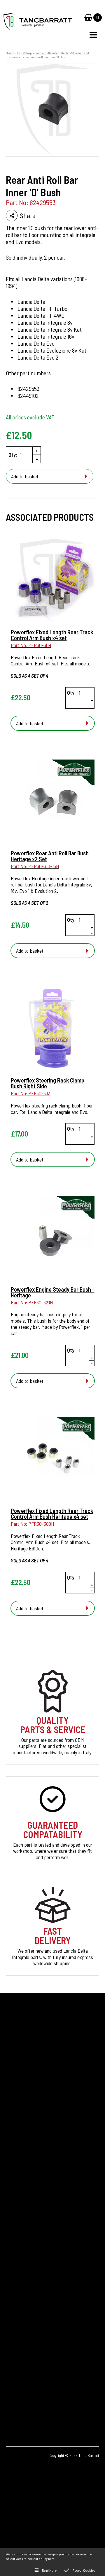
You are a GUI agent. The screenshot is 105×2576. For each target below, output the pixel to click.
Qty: (13, 455)
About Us (15, 2210)
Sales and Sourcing (24, 2239)
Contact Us (17, 2220)
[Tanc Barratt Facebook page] (14, 2401)
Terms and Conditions (27, 2249)
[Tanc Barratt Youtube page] (47, 2401)
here (51, 2559)
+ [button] (37, 450)
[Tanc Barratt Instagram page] (30, 2401)
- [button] (37, 459)
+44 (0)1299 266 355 (40, 2330)
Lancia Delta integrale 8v (52, 53)
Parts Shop (24, 53)
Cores (11, 2180)
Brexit (12, 2190)
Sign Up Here (24, 2115)
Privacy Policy (20, 2229)
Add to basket (25, 476)
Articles (13, 2200)
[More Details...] (53, 581)
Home (10, 53)
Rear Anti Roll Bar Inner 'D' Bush (45, 57)
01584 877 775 (29, 2339)
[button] (93, 35)
